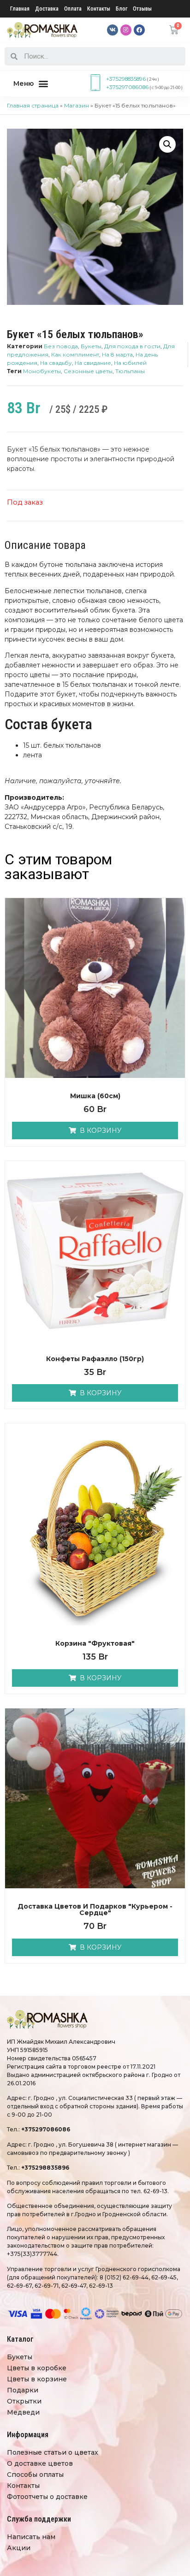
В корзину (101, 1130)
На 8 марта (117, 354)
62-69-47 (74, 2286)
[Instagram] (126, 30)
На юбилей (130, 363)
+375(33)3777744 (32, 2254)
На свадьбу (56, 363)
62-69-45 (164, 2277)
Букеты (91, 346)
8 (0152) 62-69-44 (124, 2277)
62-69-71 (47, 2286)
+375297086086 (127, 87)
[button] (31, 84)
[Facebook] (139, 30)
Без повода (61, 346)
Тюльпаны (130, 371)
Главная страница (33, 105)
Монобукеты (42, 371)
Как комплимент (75, 354)
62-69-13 (155, 2191)
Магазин (77, 105)
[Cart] (174, 30)
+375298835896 (126, 79)
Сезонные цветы (88, 371)
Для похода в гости (132, 346)
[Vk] (113, 30)
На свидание (93, 363)
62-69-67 (19, 2286)
